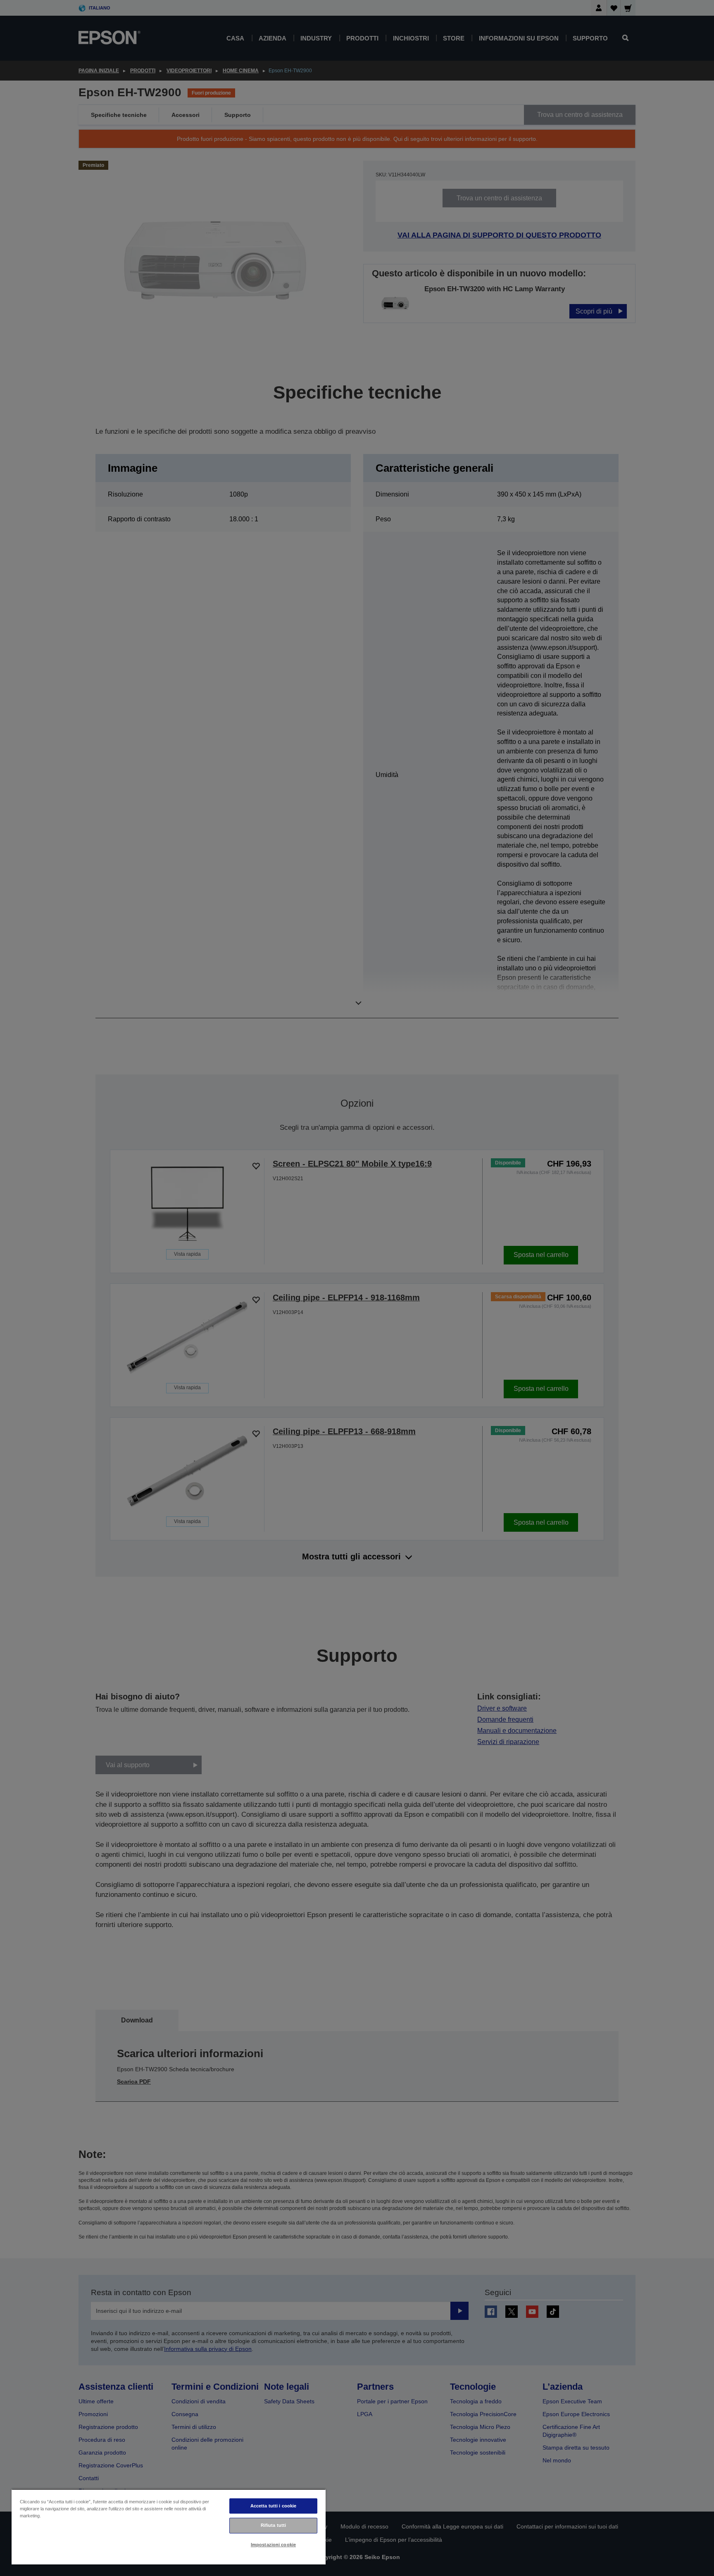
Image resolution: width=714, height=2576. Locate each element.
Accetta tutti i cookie (274, 2506)
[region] (169, 2527)
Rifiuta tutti (273, 2525)
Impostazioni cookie (273, 2545)
